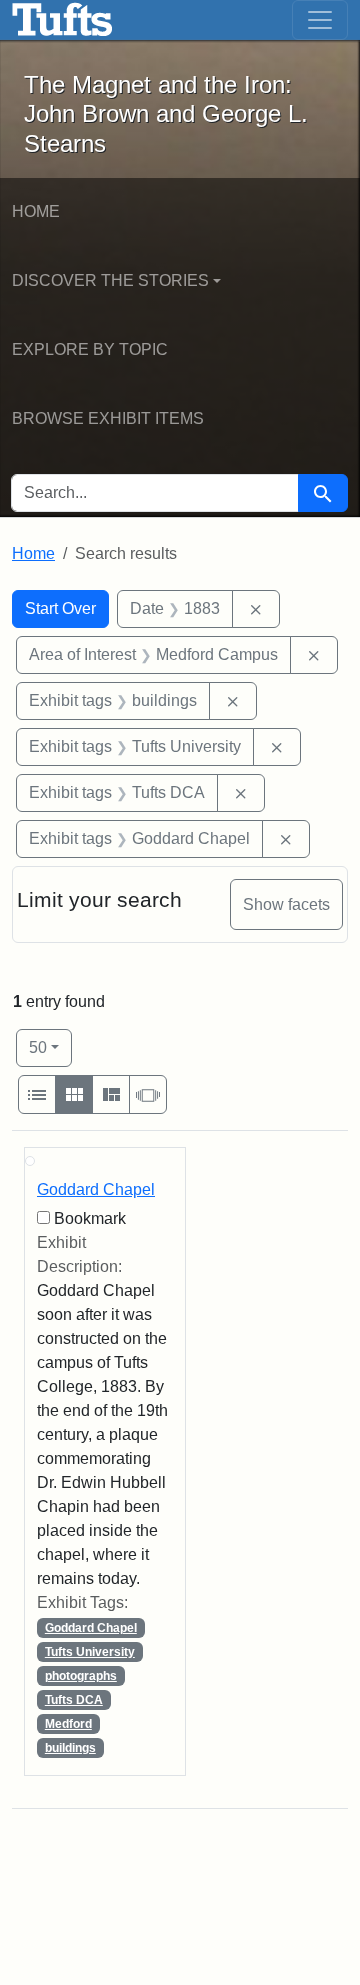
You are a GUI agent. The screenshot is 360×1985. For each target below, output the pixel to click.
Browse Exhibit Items (108, 418)
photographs (81, 1676)
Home (36, 211)
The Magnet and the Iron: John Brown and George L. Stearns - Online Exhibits (62, 20)
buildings (70, 1748)
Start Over (60, 608)
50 (50, 1047)
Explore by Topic (90, 349)
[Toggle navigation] (320, 20)
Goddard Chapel (96, 1189)
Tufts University (90, 1652)
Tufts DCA (74, 1700)
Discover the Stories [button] (110, 280)
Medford (68, 1724)
